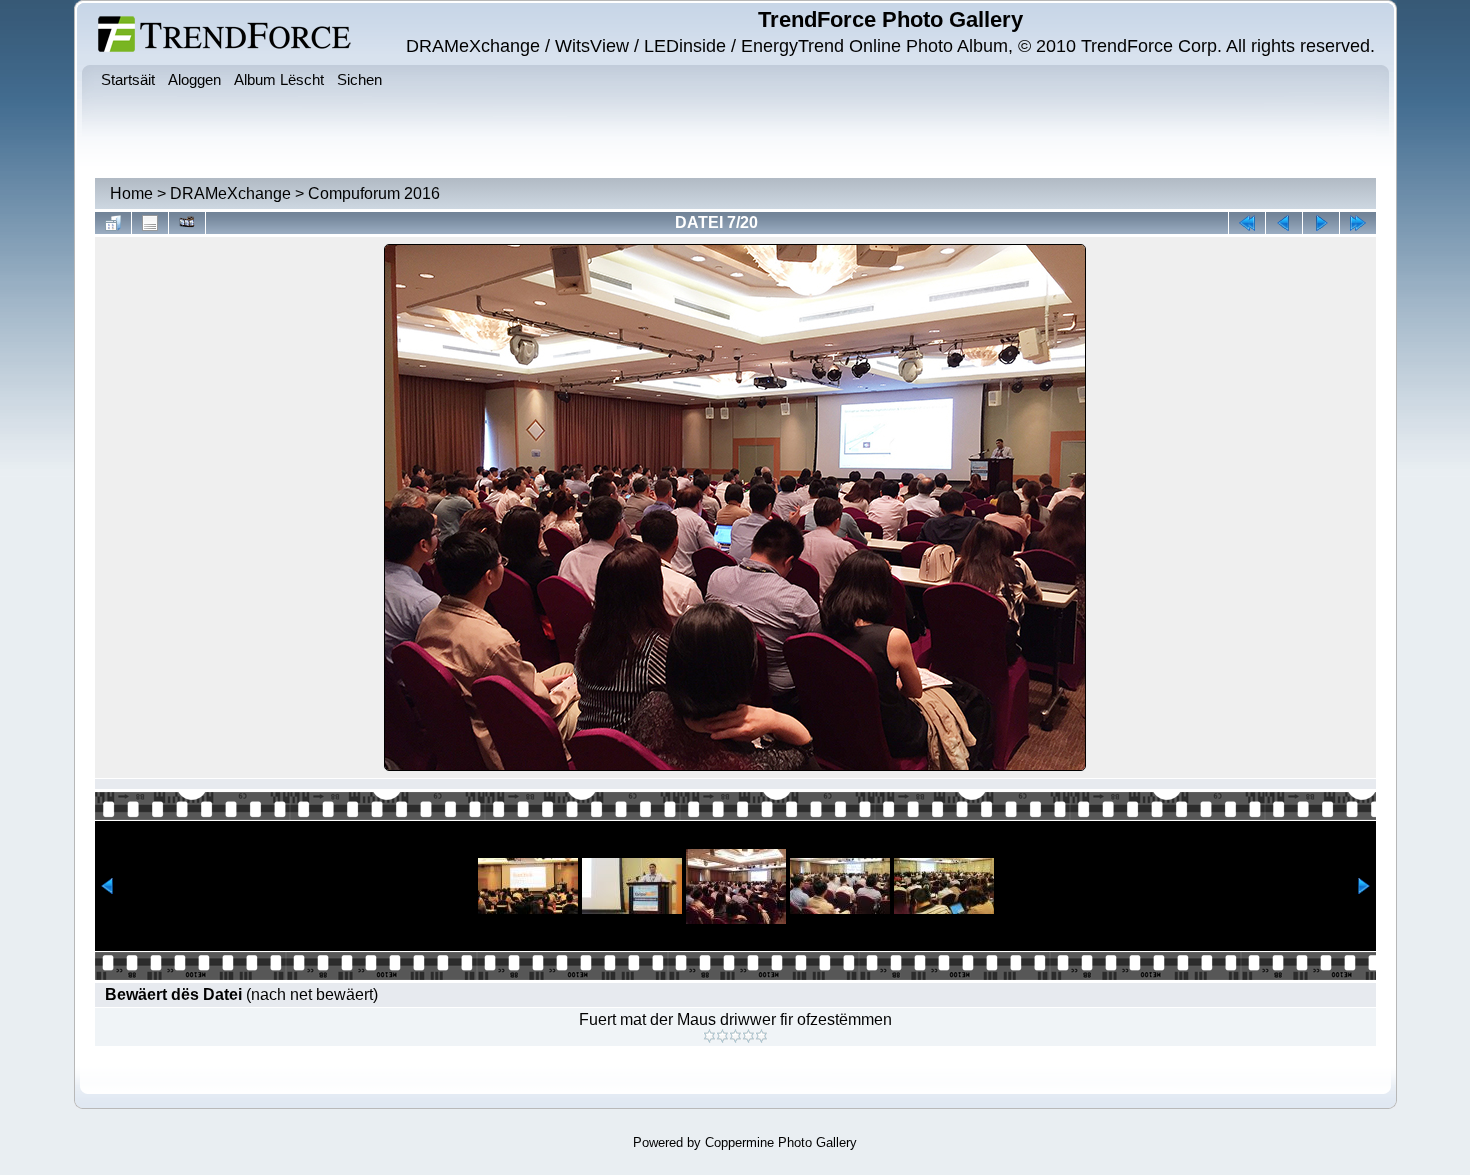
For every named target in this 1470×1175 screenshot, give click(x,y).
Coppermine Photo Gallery (781, 1142)
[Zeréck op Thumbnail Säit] (113, 223)
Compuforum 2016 (374, 193)
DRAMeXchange (230, 193)
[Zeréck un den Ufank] (1247, 223)
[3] (735, 1036)
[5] (761, 1036)
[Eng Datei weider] (1284, 223)
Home (131, 193)
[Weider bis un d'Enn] (1358, 223)
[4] (748, 1036)
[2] (722, 1036)
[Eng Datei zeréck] (1321, 223)
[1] (709, 1036)
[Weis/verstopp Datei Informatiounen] (150, 223)
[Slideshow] (187, 223)
